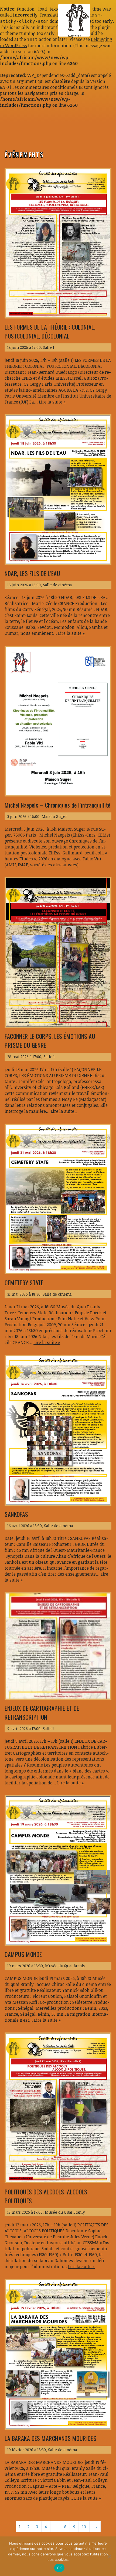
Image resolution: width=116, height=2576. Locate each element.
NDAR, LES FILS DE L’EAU (32, 573)
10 (84, 2527)
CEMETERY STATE (24, 1283)
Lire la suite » (52, 402)
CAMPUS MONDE (23, 1954)
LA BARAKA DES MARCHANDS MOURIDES (50, 2438)
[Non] (109, 2556)
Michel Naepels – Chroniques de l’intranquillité (58, 805)
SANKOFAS (16, 1514)
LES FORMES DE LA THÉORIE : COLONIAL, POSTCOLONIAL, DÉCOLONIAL (50, 331)
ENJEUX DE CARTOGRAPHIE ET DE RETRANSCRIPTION (42, 1713)
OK (59, 2568)
